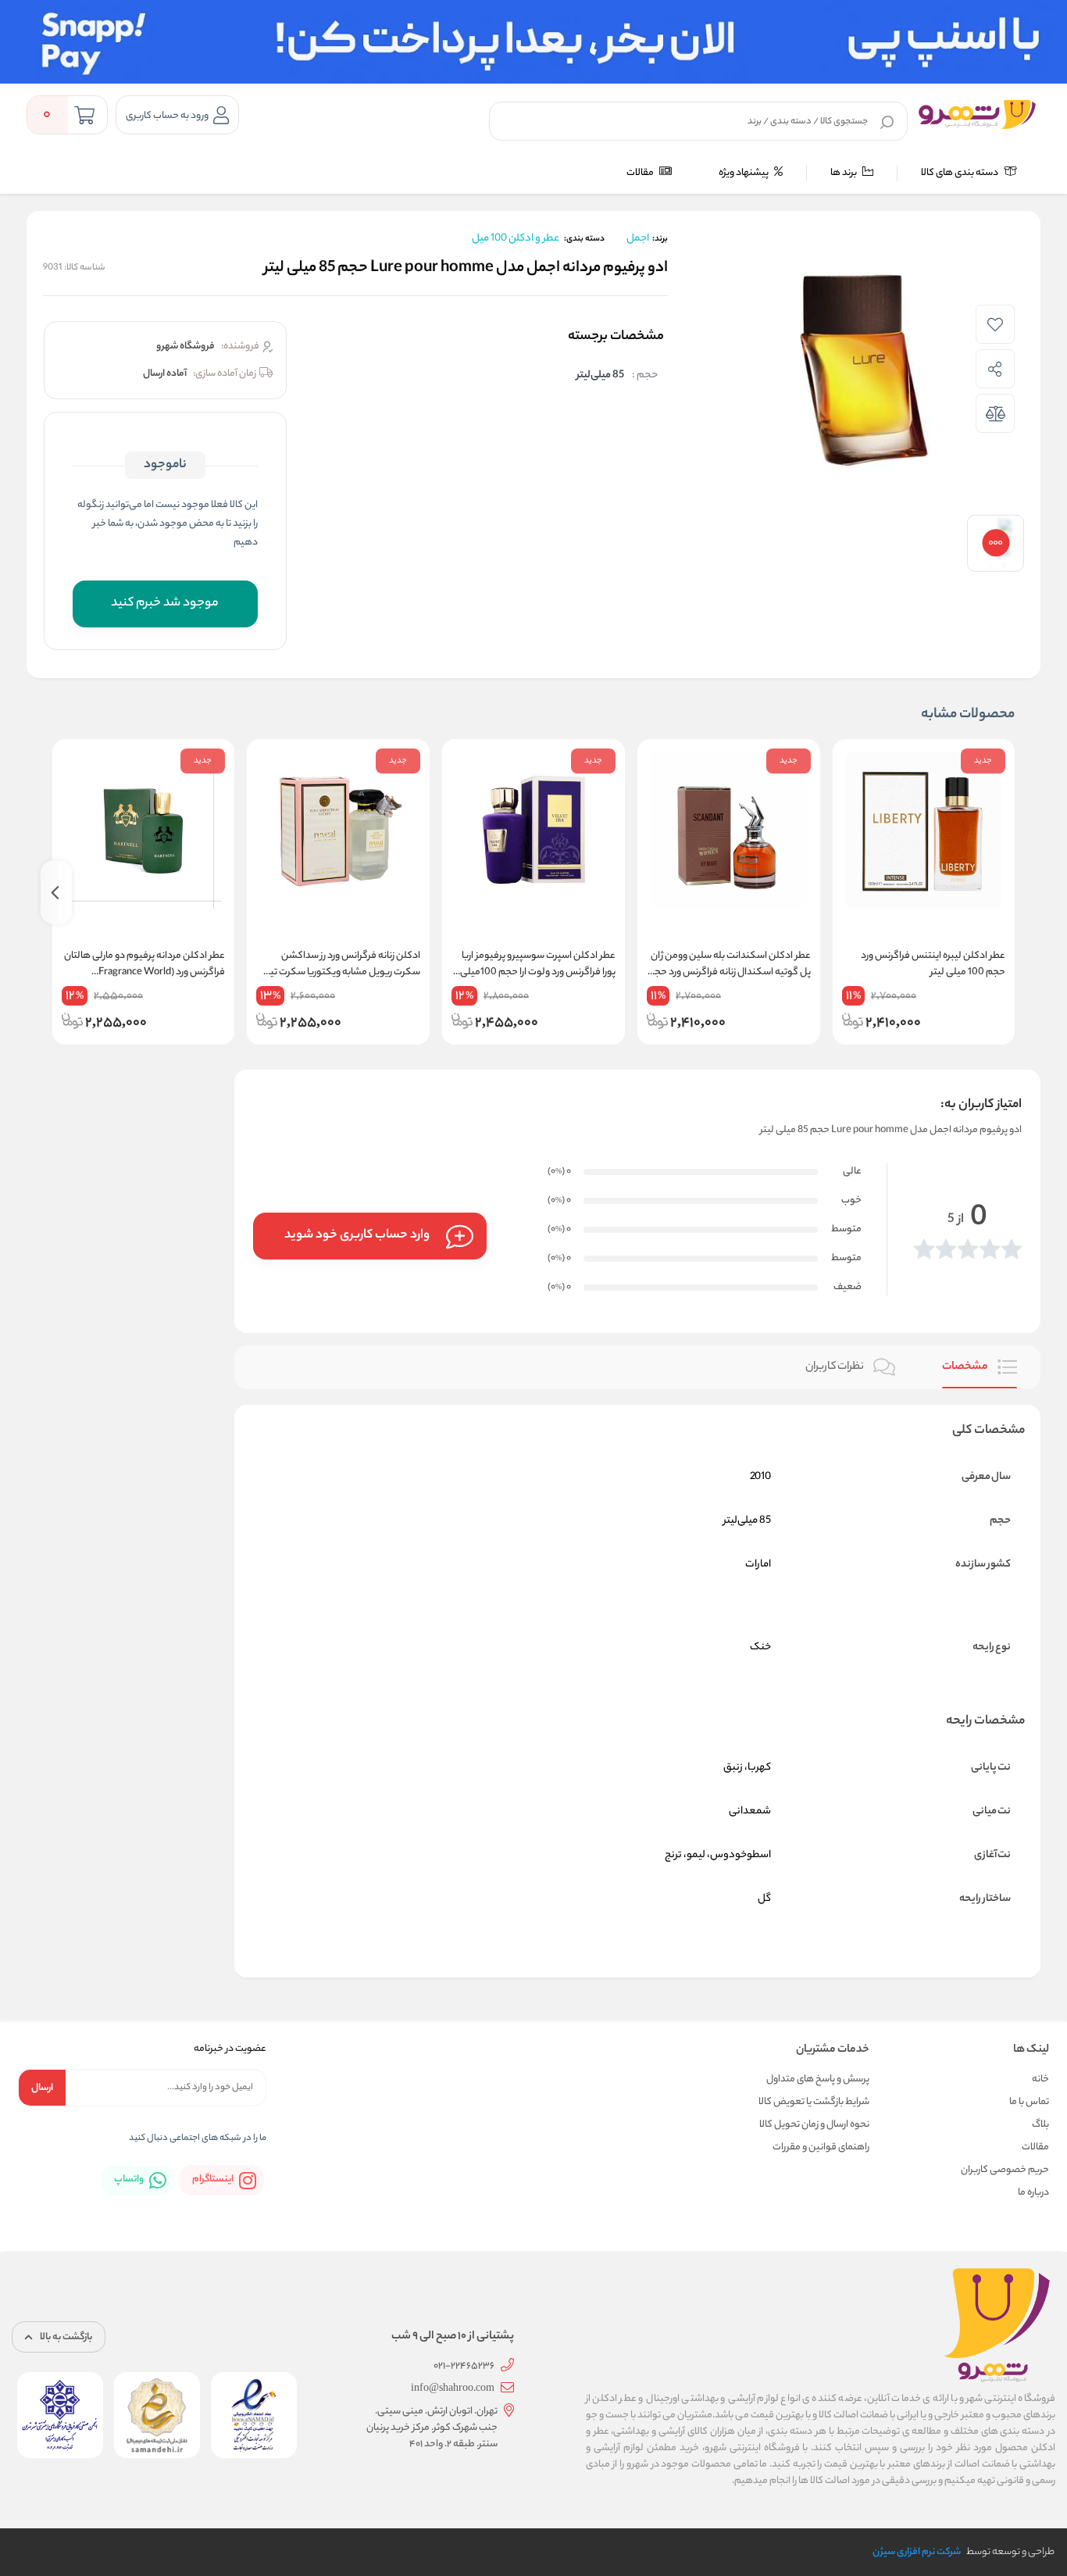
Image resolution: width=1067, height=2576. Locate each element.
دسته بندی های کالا (960, 173)
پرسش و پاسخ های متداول (818, 2079)
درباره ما (1033, 2193)
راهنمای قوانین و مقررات (821, 2147)
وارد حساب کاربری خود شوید (357, 1236)
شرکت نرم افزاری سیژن (917, 2552)
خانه (1040, 2079)
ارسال (42, 2088)
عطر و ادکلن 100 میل (516, 239)
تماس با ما (1029, 2102)
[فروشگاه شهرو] (977, 114)
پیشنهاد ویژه (744, 173)
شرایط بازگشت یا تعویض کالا (814, 2102)
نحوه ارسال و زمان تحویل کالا (814, 2125)
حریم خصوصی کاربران (1005, 2170)
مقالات (641, 173)
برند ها (844, 173)
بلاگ (1040, 2125)
